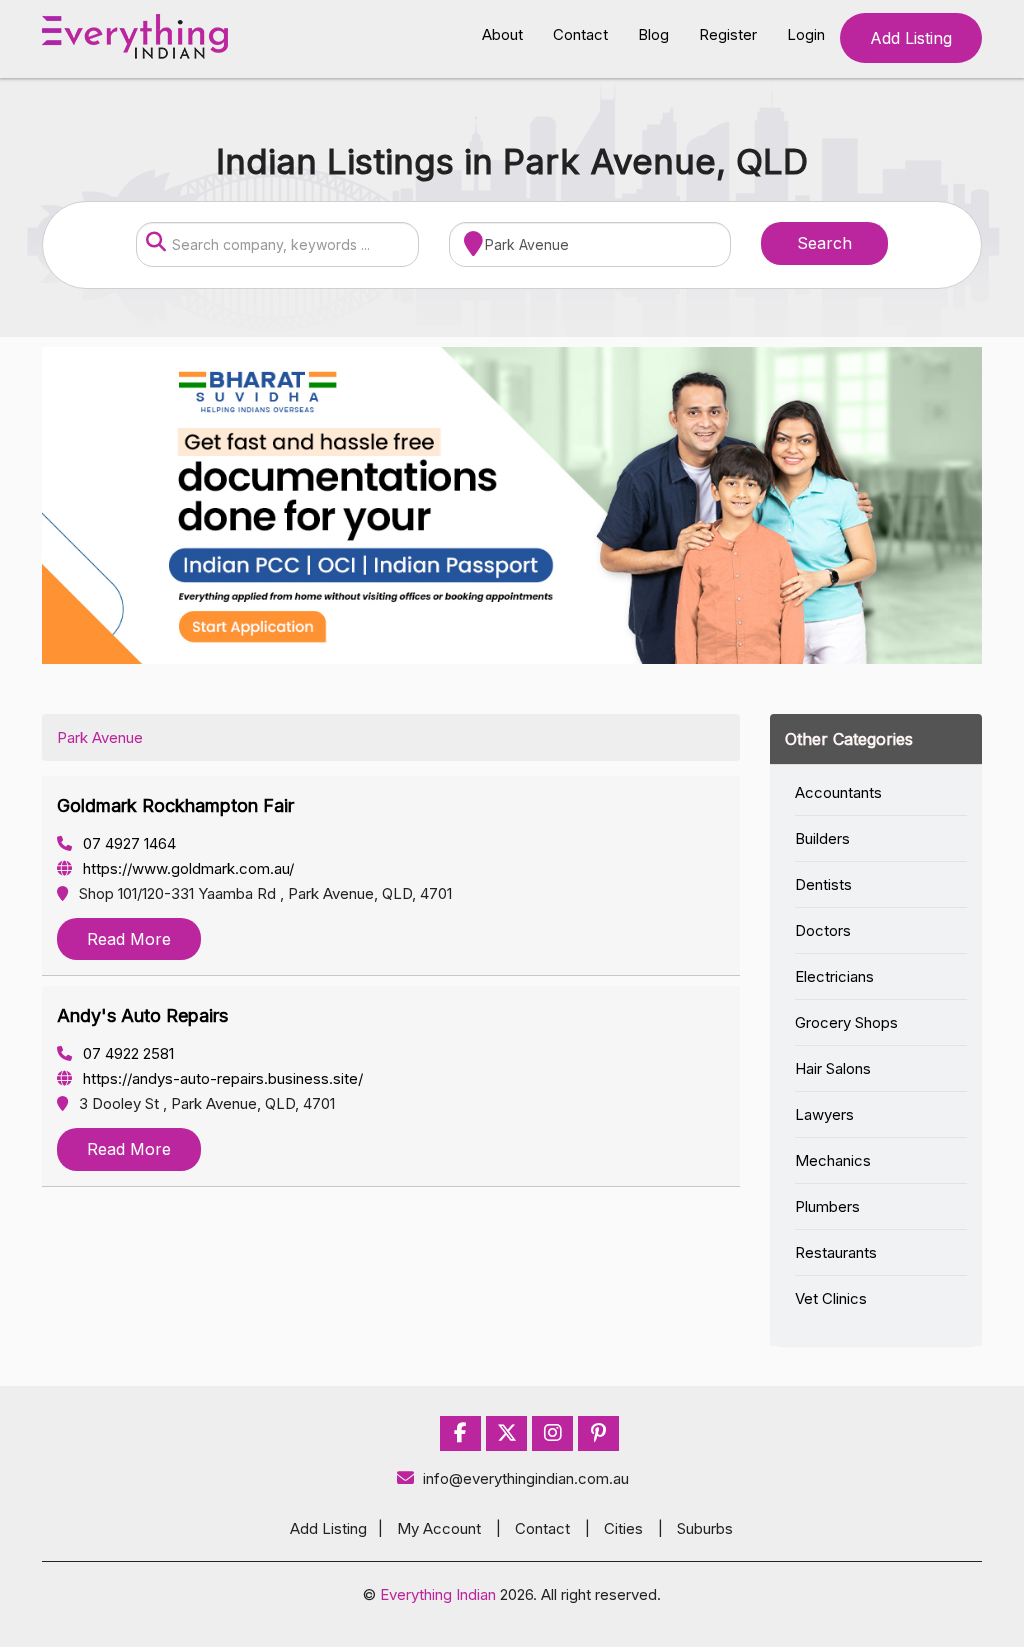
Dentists (823, 884)
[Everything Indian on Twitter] (507, 1433)
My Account (439, 1528)
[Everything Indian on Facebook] (460, 1433)
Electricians (834, 976)
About (502, 34)
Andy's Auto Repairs (142, 1015)
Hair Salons (833, 1068)
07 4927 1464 (127, 843)
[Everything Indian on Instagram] (553, 1433)
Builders (822, 838)
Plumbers (827, 1206)
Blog (653, 34)
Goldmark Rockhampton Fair (175, 805)
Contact (580, 34)
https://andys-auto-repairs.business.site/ (221, 1078)
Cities (623, 1528)
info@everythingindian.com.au (526, 1478)
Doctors (823, 930)
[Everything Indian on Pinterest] (598, 1433)
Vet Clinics (831, 1298)
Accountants (838, 792)
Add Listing (911, 38)
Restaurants (836, 1252)
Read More (129, 939)
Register (728, 34)
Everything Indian (438, 1594)
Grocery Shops (846, 1022)
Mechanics (833, 1160)
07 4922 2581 (126, 1053)
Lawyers (824, 1114)
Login (806, 34)
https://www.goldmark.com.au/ (186, 868)
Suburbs (705, 1528)
